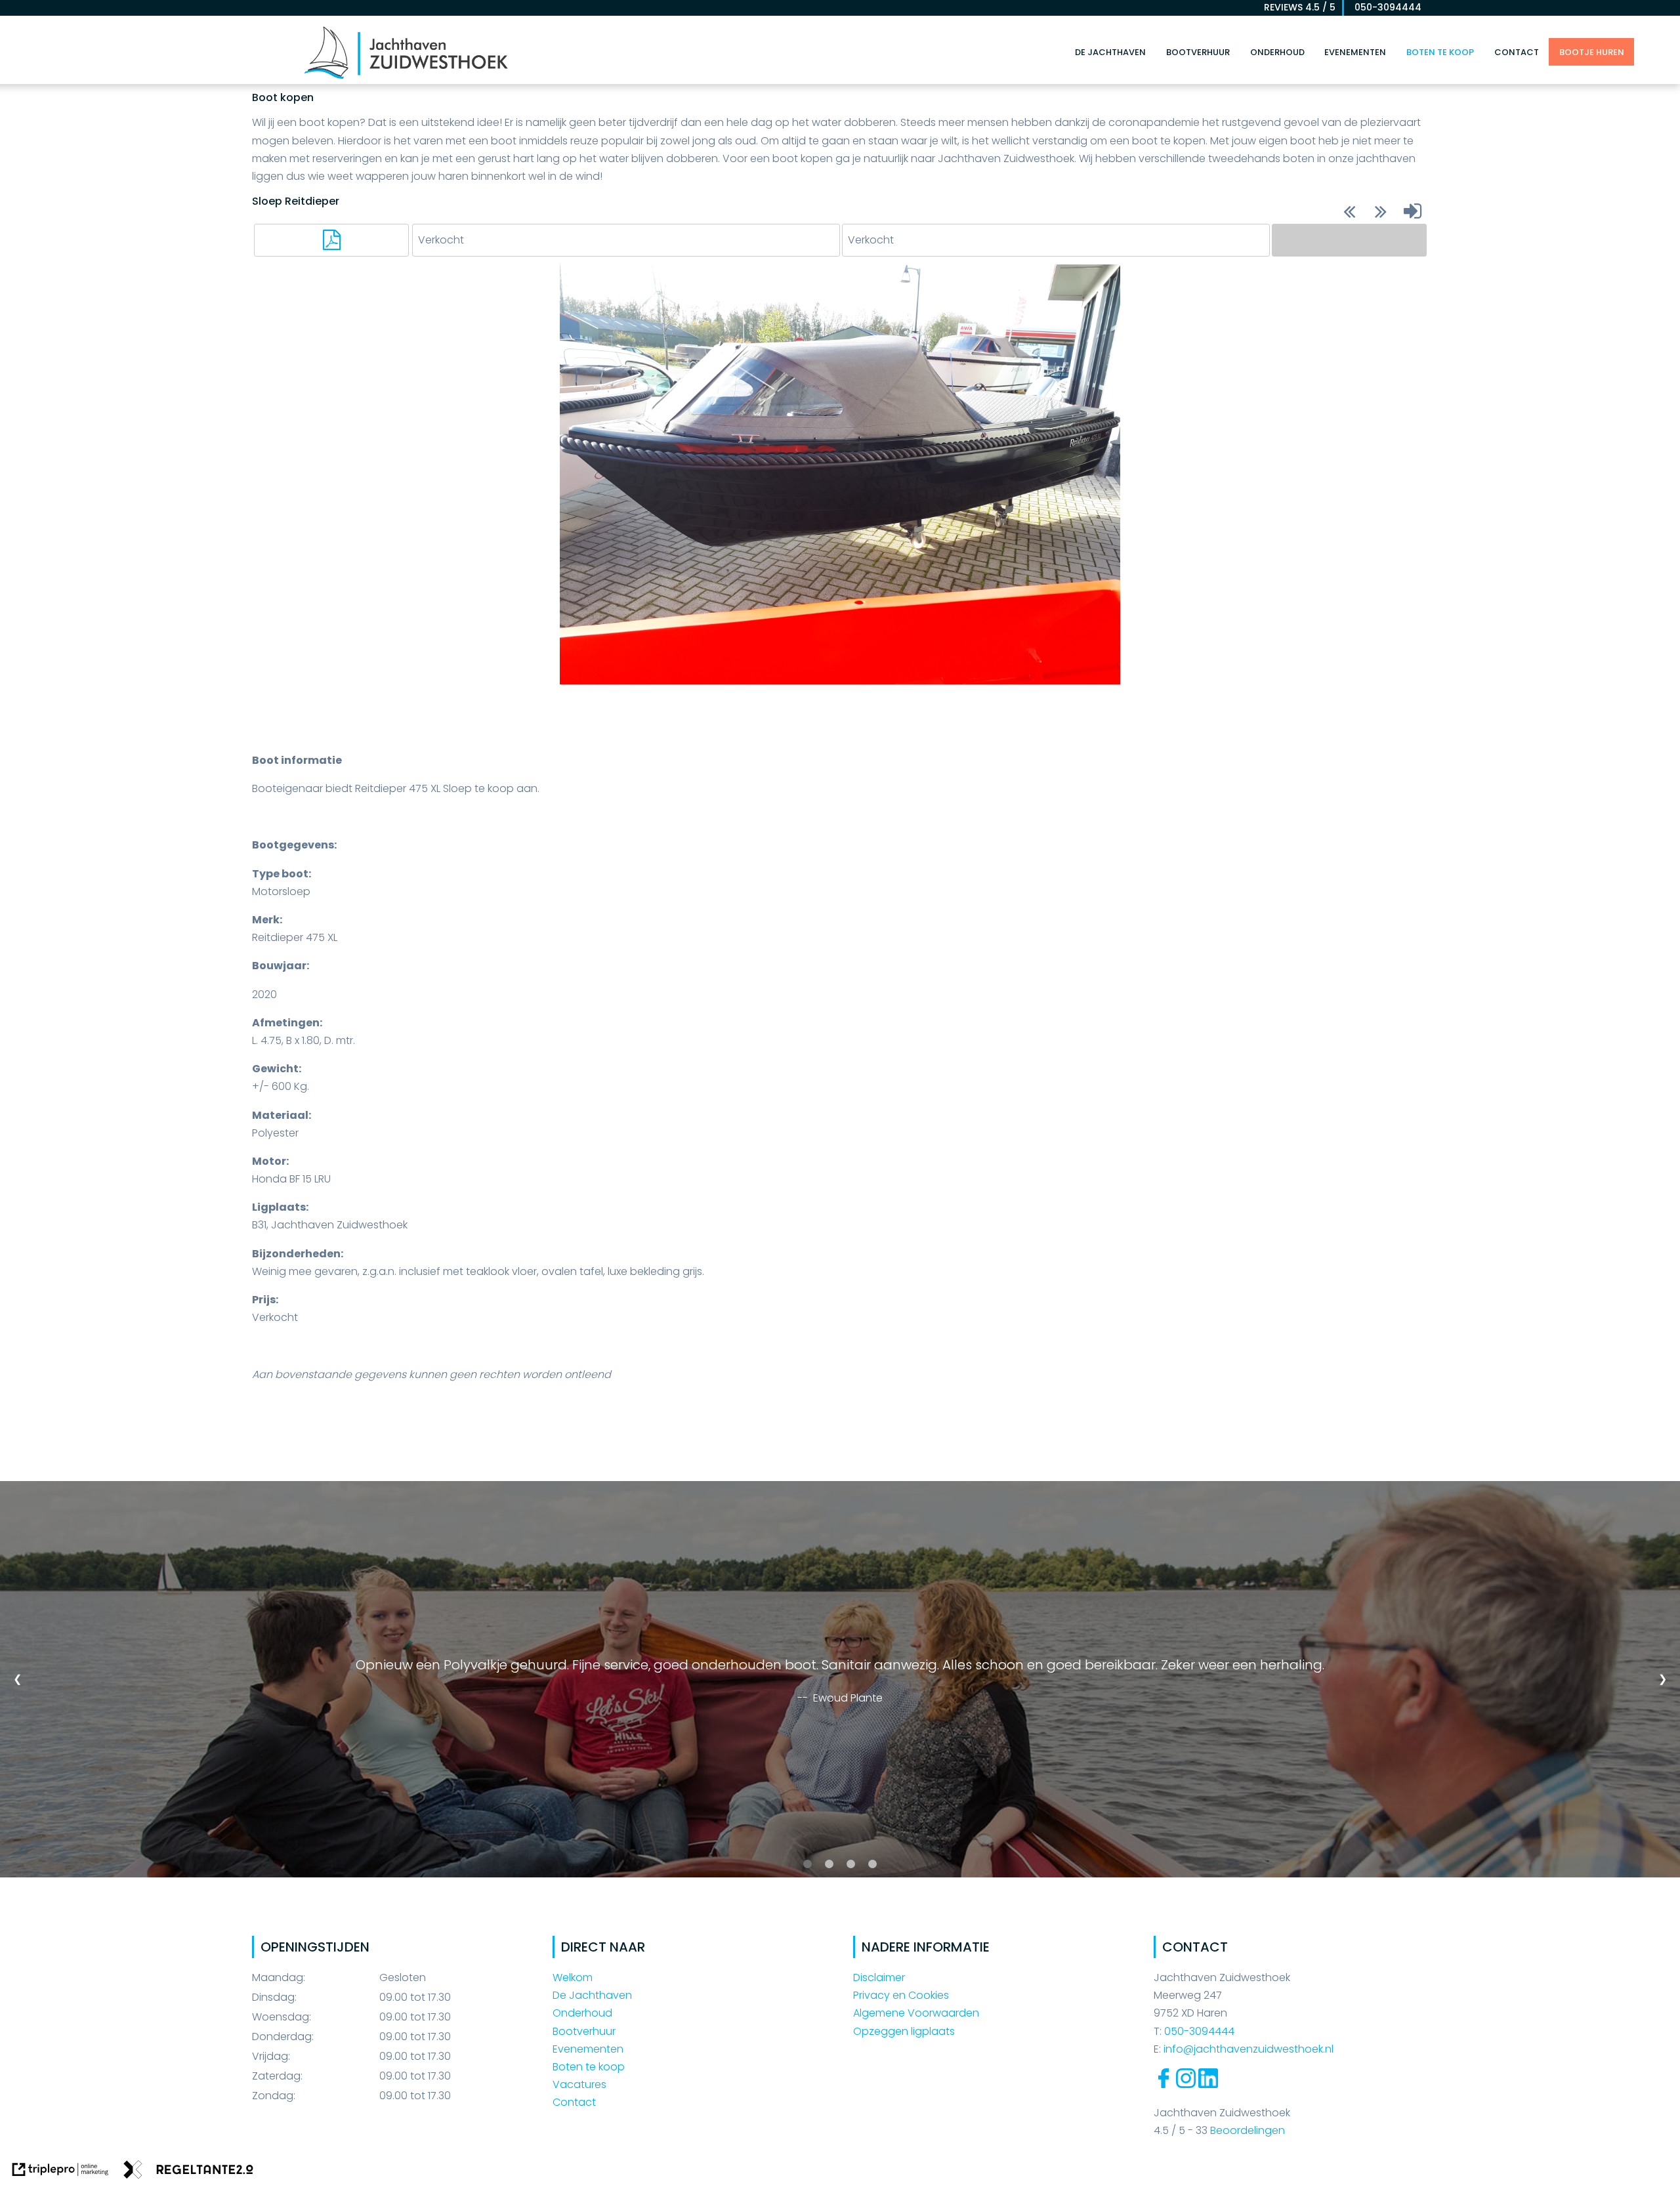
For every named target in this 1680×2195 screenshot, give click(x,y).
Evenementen (1355, 52)
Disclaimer (879, 1977)
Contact (1517, 52)
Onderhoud (1277, 52)
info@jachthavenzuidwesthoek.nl (1249, 2049)
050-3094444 (1384, 7)
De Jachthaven (1110, 52)
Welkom (573, 1977)
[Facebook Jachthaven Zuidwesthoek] (1164, 2084)
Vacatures (579, 2084)
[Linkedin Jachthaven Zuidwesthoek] (1208, 2084)
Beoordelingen (1246, 2130)
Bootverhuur (1198, 52)
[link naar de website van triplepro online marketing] (60, 2172)
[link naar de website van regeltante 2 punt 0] (188, 2172)
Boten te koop (1440, 52)
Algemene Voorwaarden (916, 2013)
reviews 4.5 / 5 (1300, 7)
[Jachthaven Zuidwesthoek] (406, 78)
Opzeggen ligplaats (904, 2031)
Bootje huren (1592, 52)
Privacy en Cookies (901, 1995)
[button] (331, 240)
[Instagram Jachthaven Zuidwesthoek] (1186, 2084)
